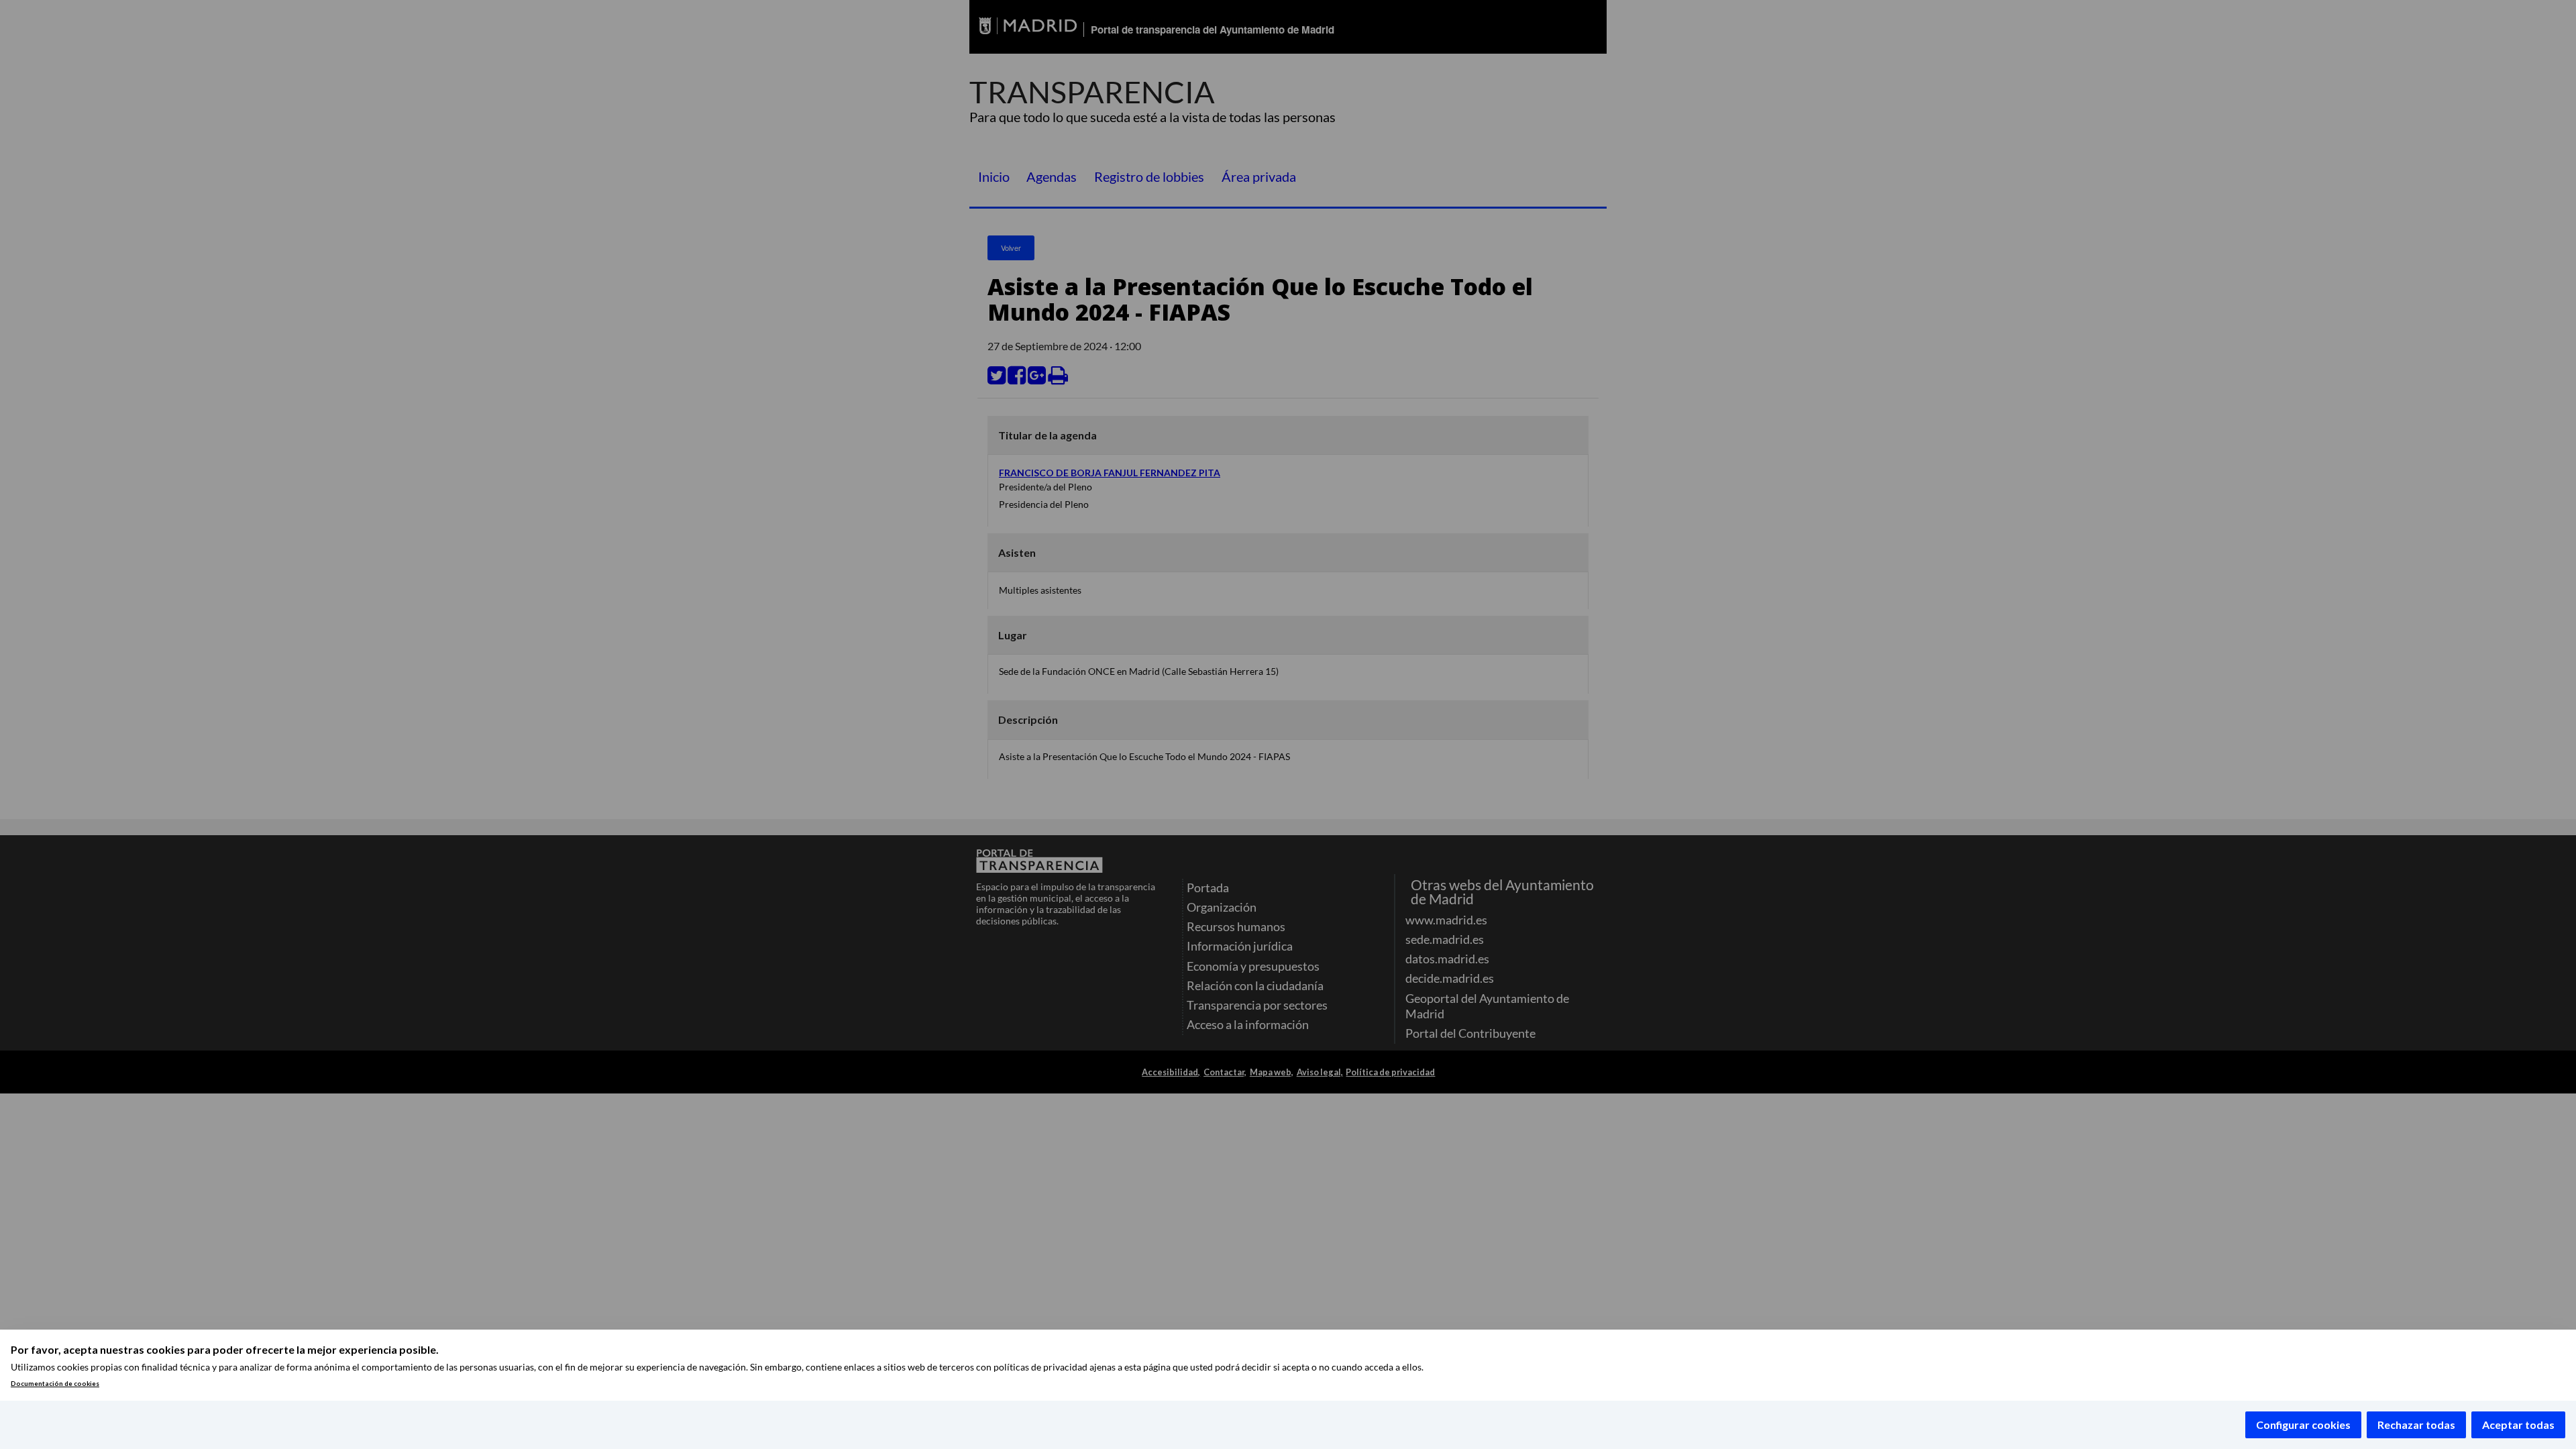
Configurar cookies (2303, 1425)
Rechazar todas (2416, 1425)
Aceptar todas (2518, 1425)
